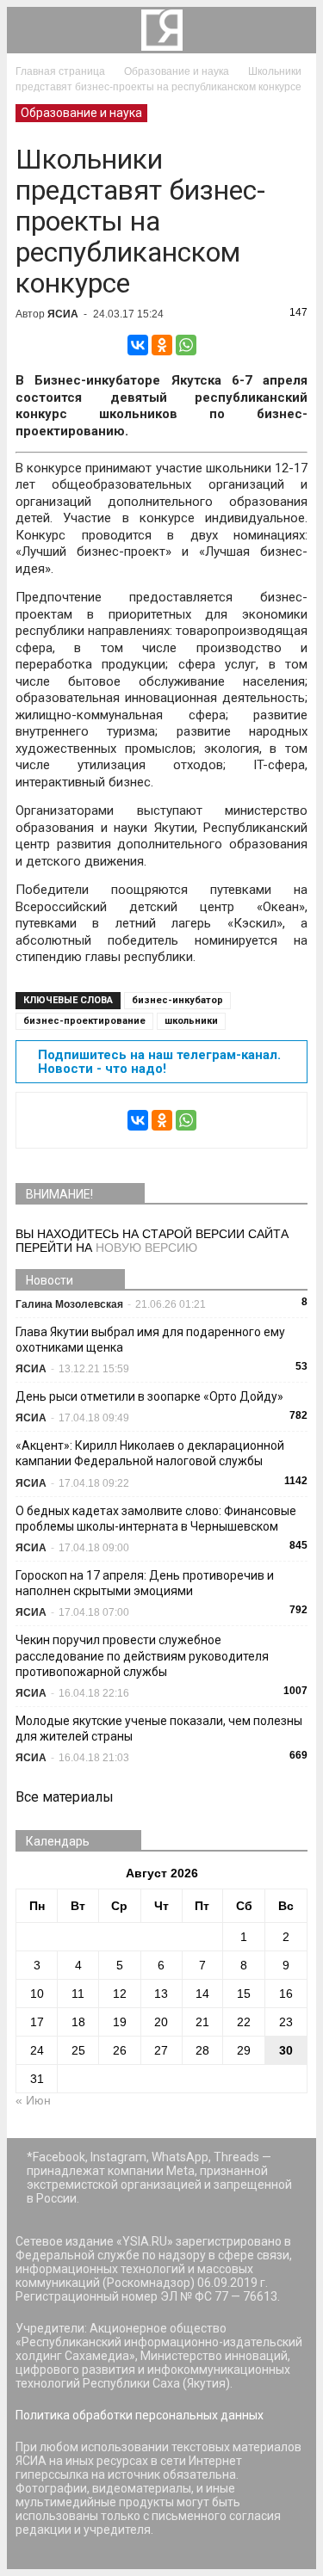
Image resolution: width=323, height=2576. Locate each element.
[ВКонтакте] (138, 345)
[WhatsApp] (186, 345)
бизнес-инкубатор (177, 1000)
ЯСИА (63, 314)
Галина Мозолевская (69, 1304)
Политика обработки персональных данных (140, 2415)
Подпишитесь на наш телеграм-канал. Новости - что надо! (159, 1062)
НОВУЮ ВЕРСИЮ (146, 1248)
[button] (292, 30)
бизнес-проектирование (84, 1021)
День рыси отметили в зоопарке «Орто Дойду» (149, 1396)
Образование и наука (81, 113)
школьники (191, 1021)
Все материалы (65, 1797)
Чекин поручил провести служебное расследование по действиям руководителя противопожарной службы (142, 1655)
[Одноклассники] (162, 345)
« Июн (33, 2100)
